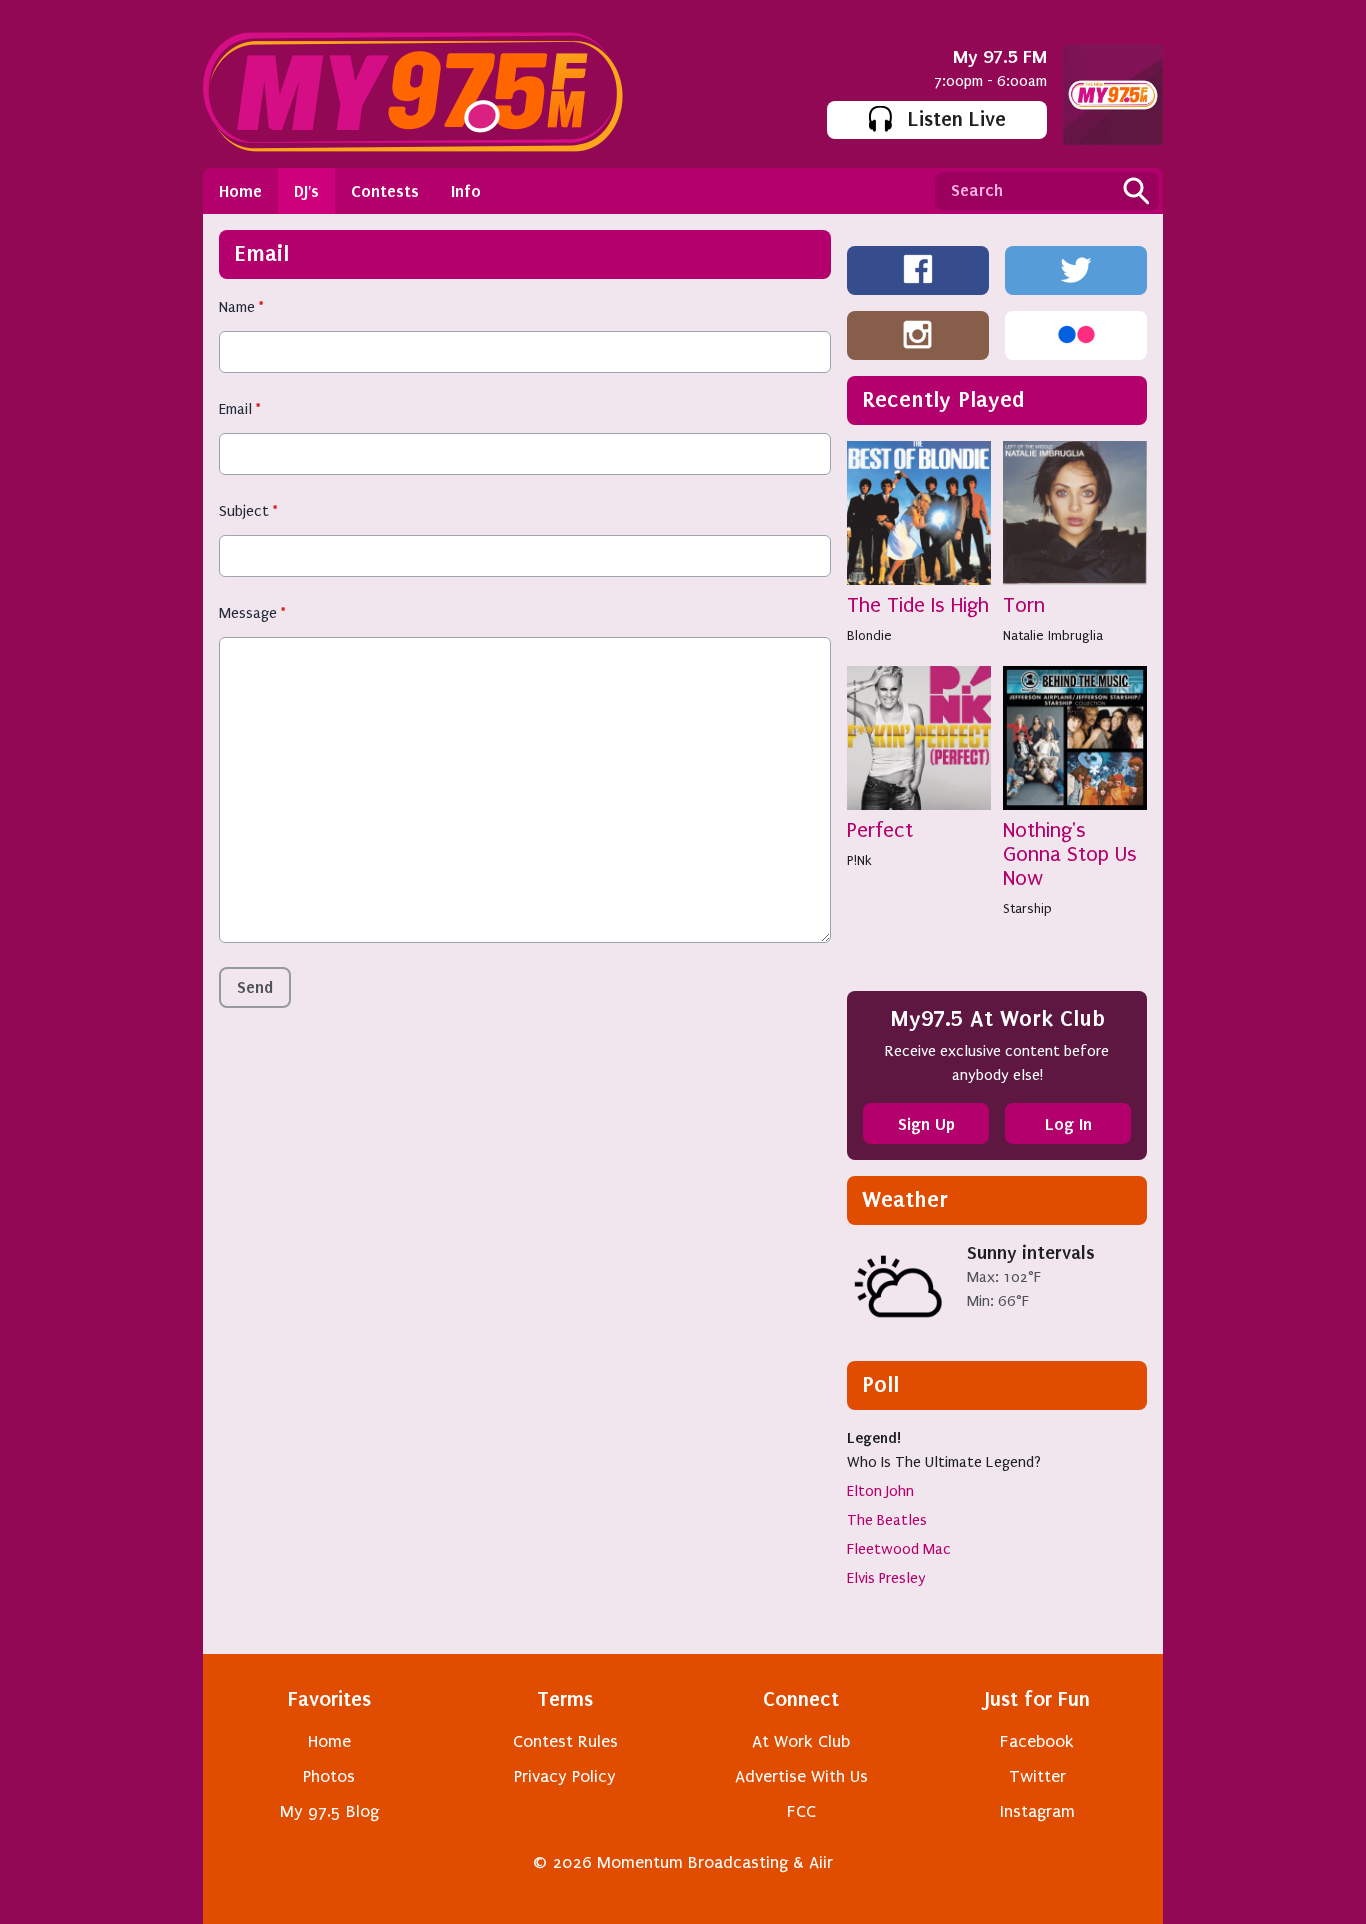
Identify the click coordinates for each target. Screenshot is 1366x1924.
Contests (385, 191)
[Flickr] (1076, 335)
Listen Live (957, 119)
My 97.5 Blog (329, 1811)
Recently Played (943, 399)
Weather (905, 1199)
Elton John (880, 1491)
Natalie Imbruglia (1053, 635)
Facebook (1037, 1741)
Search (1136, 191)
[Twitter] (1076, 270)
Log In (1068, 1124)
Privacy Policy (565, 1776)
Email (239, 409)
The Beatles (887, 1520)
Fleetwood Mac (899, 1549)
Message (252, 613)
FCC (801, 1811)
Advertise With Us (801, 1776)
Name (241, 307)
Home (240, 191)
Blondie (869, 635)
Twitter (1037, 1776)
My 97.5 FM (1000, 56)
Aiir (821, 1862)
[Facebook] (918, 270)
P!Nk (859, 860)
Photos (329, 1776)
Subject (248, 511)
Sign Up (926, 1124)
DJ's (306, 191)
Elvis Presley (886, 1578)
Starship (1027, 908)
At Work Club (801, 1741)
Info (466, 191)
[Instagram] (918, 335)
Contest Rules (565, 1741)
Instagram (1037, 1811)
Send (255, 987)
